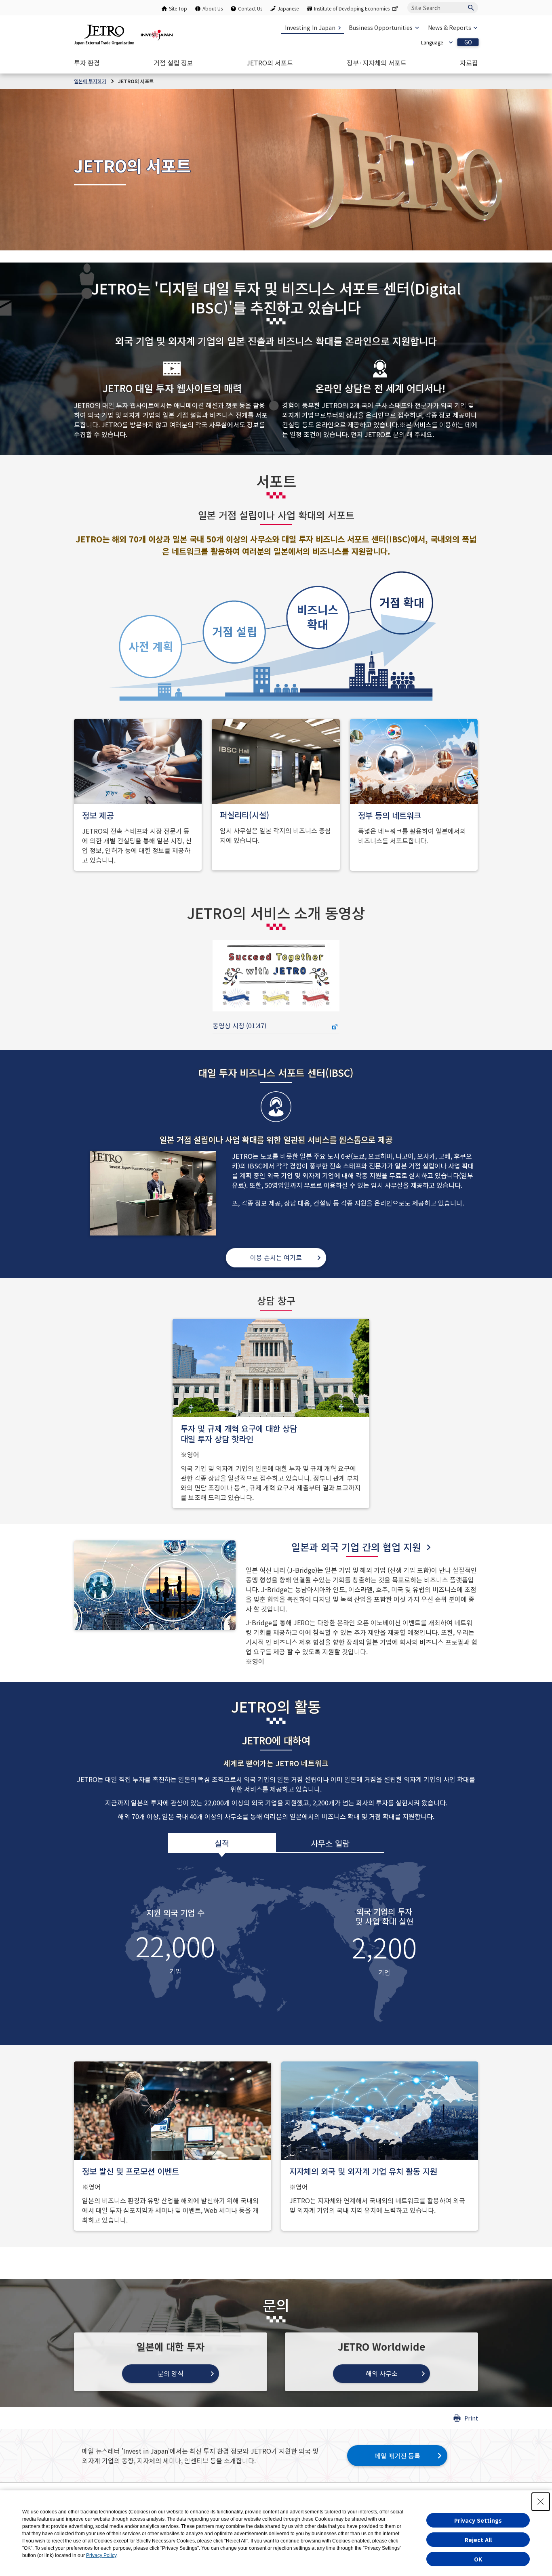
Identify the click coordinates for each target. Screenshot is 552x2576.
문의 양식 (171, 2373)
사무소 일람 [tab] (330, 1843)
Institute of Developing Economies (352, 8)
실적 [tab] (222, 1843)
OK (478, 2559)
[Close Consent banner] (541, 2502)
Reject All (478, 2540)
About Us (213, 8)
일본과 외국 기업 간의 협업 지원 (356, 1547)
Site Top (178, 8)
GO (468, 42)
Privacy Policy (101, 2555)
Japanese (288, 8)
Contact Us (250, 8)
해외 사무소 (382, 2373)
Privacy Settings (478, 2520)
